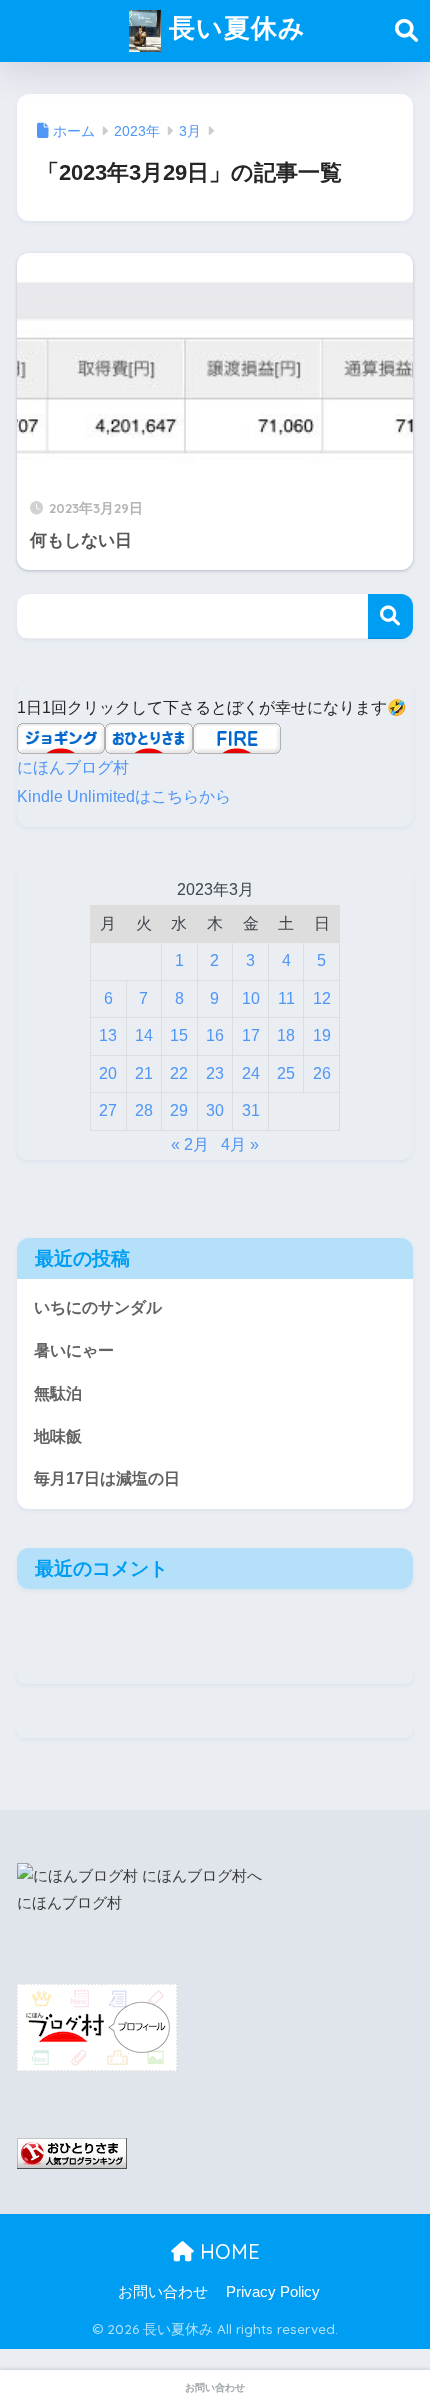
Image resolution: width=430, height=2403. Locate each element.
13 (108, 1035)
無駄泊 (58, 1393)
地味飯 (58, 1436)
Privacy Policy (273, 2292)
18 (286, 1035)
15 (179, 1035)
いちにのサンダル (98, 1307)
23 (215, 1073)
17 (251, 1035)
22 (179, 1073)
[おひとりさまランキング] (72, 2153)
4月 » (240, 1144)
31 (251, 1110)
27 (108, 1110)
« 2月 (190, 1144)
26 (322, 1073)
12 (322, 998)
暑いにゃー (74, 1350)
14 (144, 1035)
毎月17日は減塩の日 (107, 1478)
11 (286, 998)
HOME (227, 2251)
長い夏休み (233, 27)
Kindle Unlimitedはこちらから (124, 796)
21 (144, 1073)
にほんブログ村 (73, 767)
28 (144, 1110)
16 (215, 1035)
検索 (390, 616)
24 (251, 1073)
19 (322, 1035)
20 (108, 1073)
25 (286, 1073)
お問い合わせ (163, 2292)
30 (215, 1110)
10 (251, 998)
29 (179, 1110)
